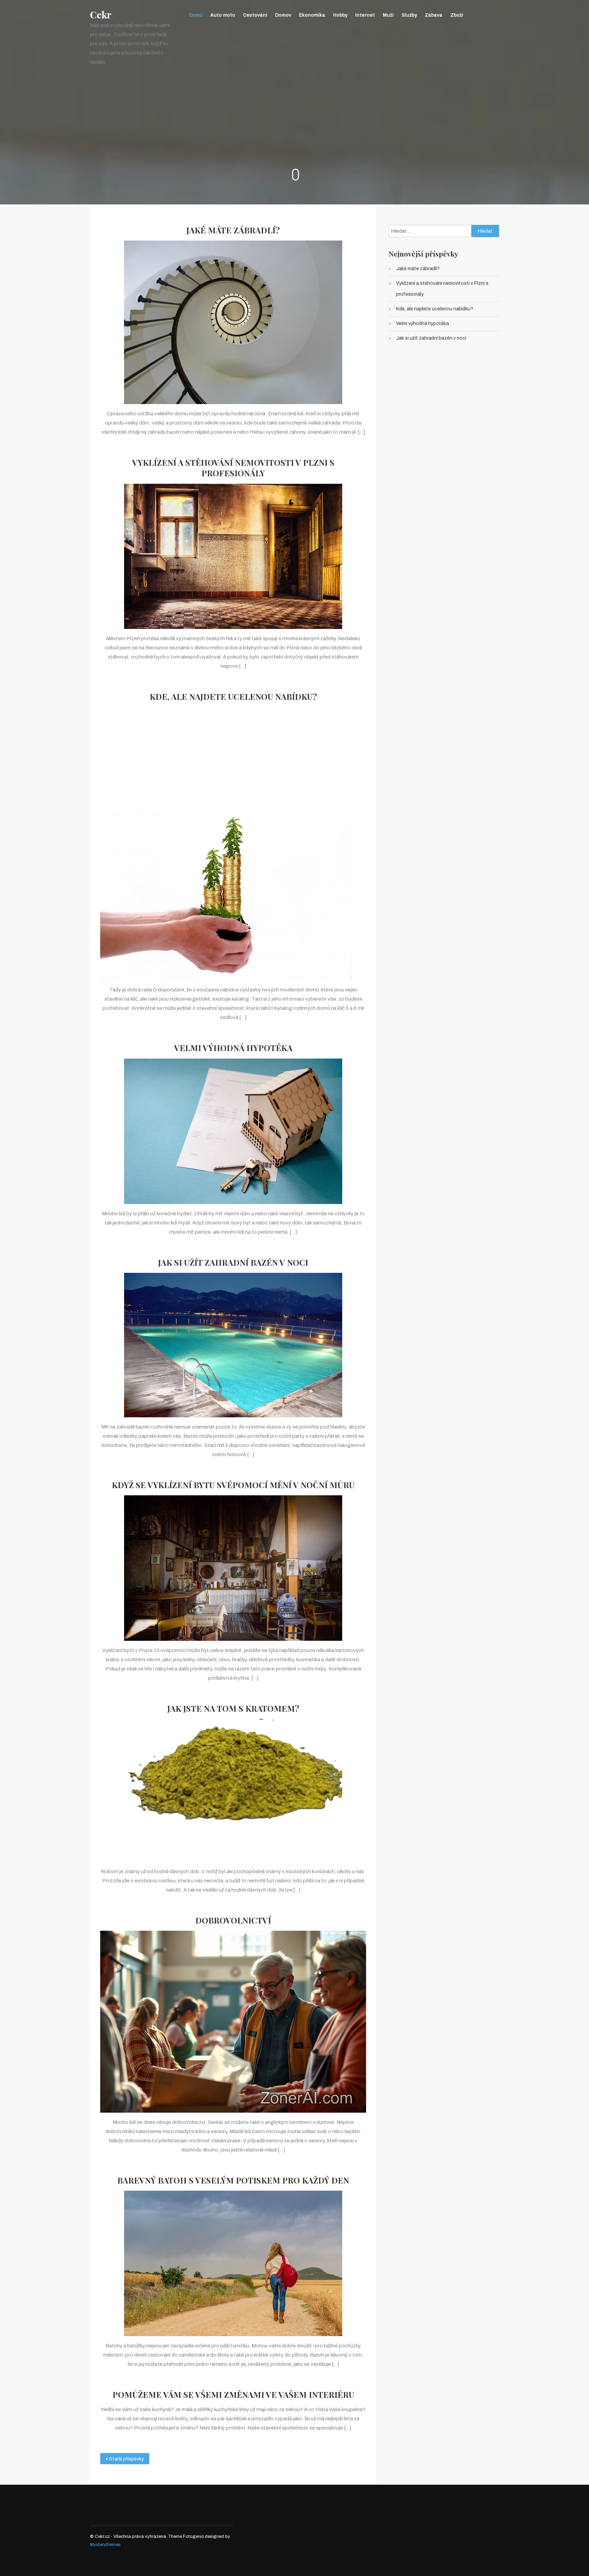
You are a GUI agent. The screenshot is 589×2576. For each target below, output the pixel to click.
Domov (283, 15)
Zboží (457, 15)
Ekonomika (312, 15)
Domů (196, 15)
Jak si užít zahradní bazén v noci (233, 1262)
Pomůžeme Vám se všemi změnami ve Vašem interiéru (233, 2395)
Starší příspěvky (126, 2459)
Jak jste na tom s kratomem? (233, 1708)
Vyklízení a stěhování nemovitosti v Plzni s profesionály (233, 468)
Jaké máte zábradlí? (233, 230)
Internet (365, 15)
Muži (388, 15)
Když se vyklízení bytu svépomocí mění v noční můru (233, 1485)
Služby (409, 15)
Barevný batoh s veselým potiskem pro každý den (233, 2180)
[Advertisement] (233, 753)
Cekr (101, 15)
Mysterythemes (105, 2545)
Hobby (340, 15)
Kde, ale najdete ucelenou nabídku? (233, 697)
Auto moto (223, 15)
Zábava (434, 15)
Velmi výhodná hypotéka (233, 1048)
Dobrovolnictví (233, 1920)
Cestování (255, 15)
